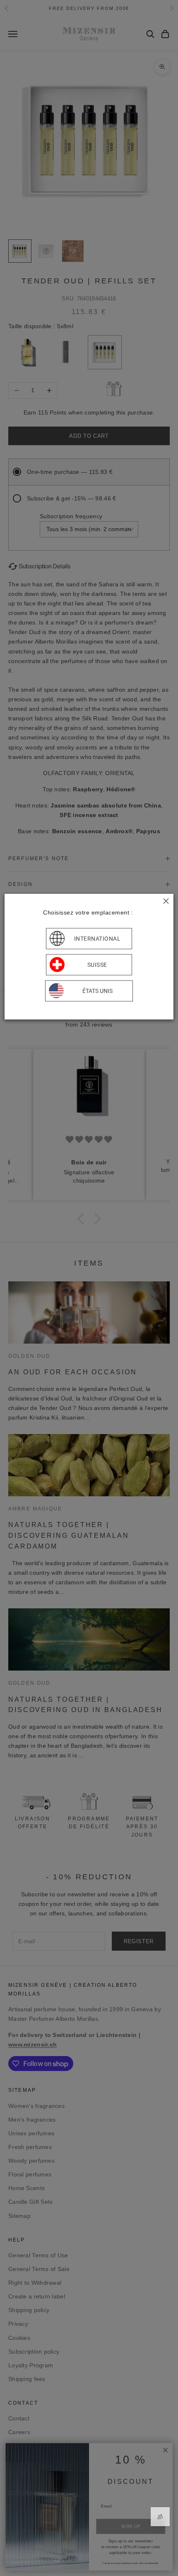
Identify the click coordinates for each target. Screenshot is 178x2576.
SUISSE (97, 965)
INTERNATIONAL (97, 939)
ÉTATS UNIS (97, 991)
